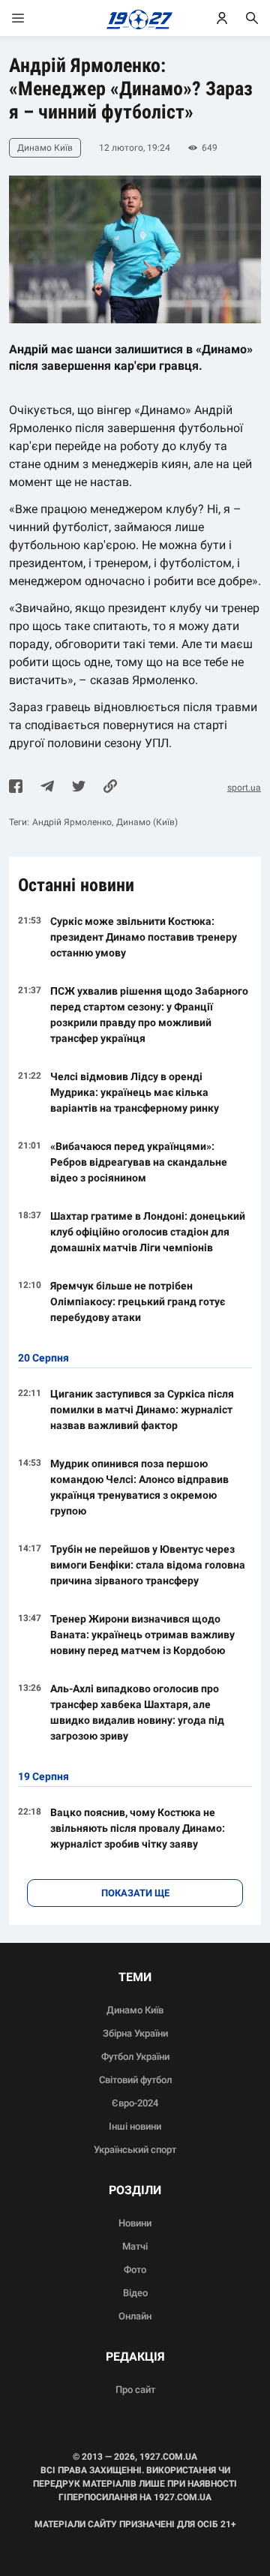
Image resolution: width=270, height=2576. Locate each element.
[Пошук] (252, 18)
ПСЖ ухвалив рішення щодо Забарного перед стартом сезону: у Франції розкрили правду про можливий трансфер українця (149, 1015)
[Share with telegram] (47, 788)
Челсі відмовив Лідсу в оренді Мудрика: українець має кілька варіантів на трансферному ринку (135, 1092)
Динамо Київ (135, 2010)
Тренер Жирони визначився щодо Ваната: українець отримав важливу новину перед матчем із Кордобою (142, 1635)
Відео (135, 2293)
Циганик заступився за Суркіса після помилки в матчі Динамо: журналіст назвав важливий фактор (142, 1410)
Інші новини (135, 2126)
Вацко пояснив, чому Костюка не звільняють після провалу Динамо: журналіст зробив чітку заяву (138, 1828)
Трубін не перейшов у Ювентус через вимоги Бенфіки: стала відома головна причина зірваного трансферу (148, 1565)
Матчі (135, 2246)
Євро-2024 (135, 2103)
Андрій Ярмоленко (72, 822)
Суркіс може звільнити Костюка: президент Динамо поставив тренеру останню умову (144, 937)
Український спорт (135, 2150)
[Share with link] (110, 788)
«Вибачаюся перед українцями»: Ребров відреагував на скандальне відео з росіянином (139, 1162)
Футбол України (135, 2057)
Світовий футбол (135, 2080)
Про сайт (135, 2390)
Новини (135, 2223)
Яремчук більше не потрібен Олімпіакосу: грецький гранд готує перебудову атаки (138, 1302)
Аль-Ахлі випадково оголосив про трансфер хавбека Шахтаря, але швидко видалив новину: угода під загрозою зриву (137, 1712)
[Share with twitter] (79, 788)
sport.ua (244, 788)
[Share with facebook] (16, 788)
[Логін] (222, 18)
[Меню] (33, 18)
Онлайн (135, 2316)
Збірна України (135, 2033)
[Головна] (135, 18)
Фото (135, 2270)
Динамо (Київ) (147, 822)
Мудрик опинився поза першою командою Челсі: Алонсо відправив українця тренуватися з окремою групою (139, 1487)
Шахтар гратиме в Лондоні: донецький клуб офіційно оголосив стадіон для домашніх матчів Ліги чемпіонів (148, 1232)
